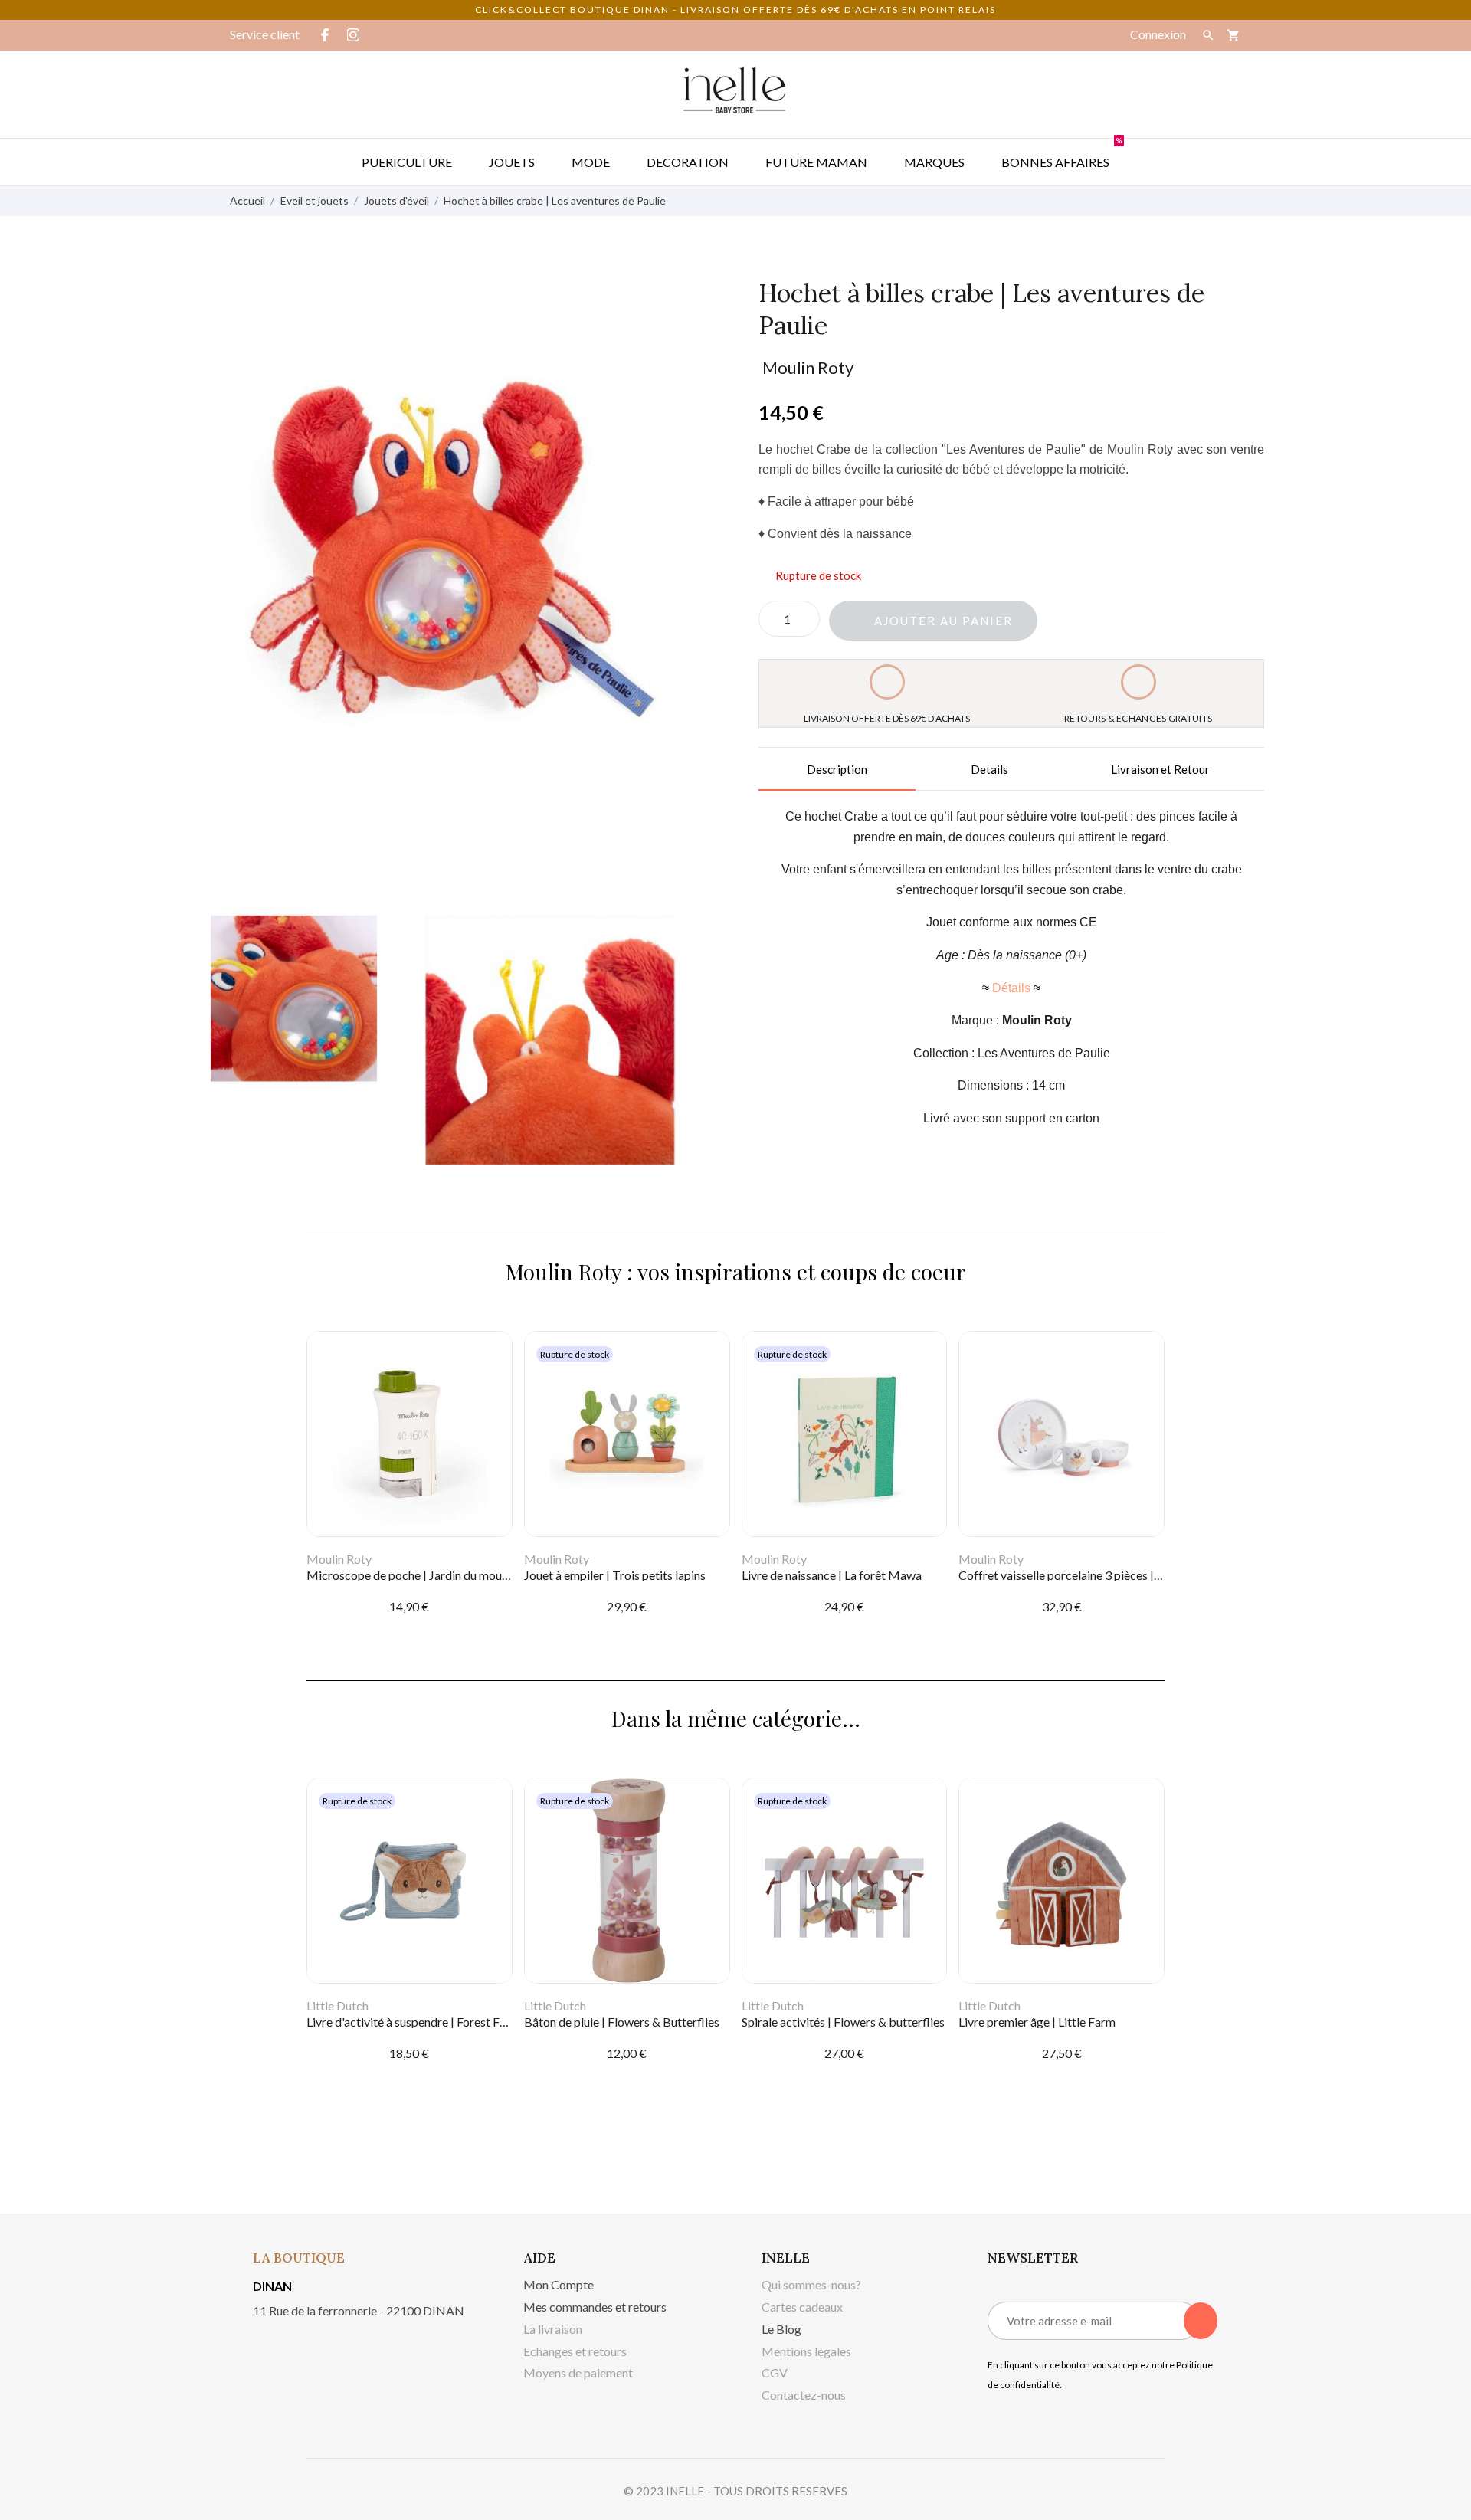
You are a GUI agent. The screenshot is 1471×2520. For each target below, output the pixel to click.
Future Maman (816, 162)
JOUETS (512, 162)
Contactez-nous (804, 2395)
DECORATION (688, 162)
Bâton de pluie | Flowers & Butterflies (622, 2022)
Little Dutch (337, 2006)
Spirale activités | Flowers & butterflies (843, 2022)
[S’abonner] (1201, 2321)
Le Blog (781, 2329)
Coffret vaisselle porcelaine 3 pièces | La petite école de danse (1120, 1575)
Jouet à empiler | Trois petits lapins (615, 1575)
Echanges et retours (575, 2351)
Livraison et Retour (1160, 769)
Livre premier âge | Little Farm (1037, 2022)
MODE (591, 162)
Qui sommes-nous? (811, 2284)
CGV (775, 2373)
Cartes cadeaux (802, 2307)
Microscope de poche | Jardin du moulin (410, 1575)
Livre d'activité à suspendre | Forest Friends (419, 2022)
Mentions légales (806, 2351)
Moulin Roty (808, 367)
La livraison (553, 2329)
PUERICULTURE (407, 162)
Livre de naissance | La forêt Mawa (832, 1575)
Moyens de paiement (578, 2373)
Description (837, 769)
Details (989, 769)
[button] (933, 621)
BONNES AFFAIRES (1061, 154)
